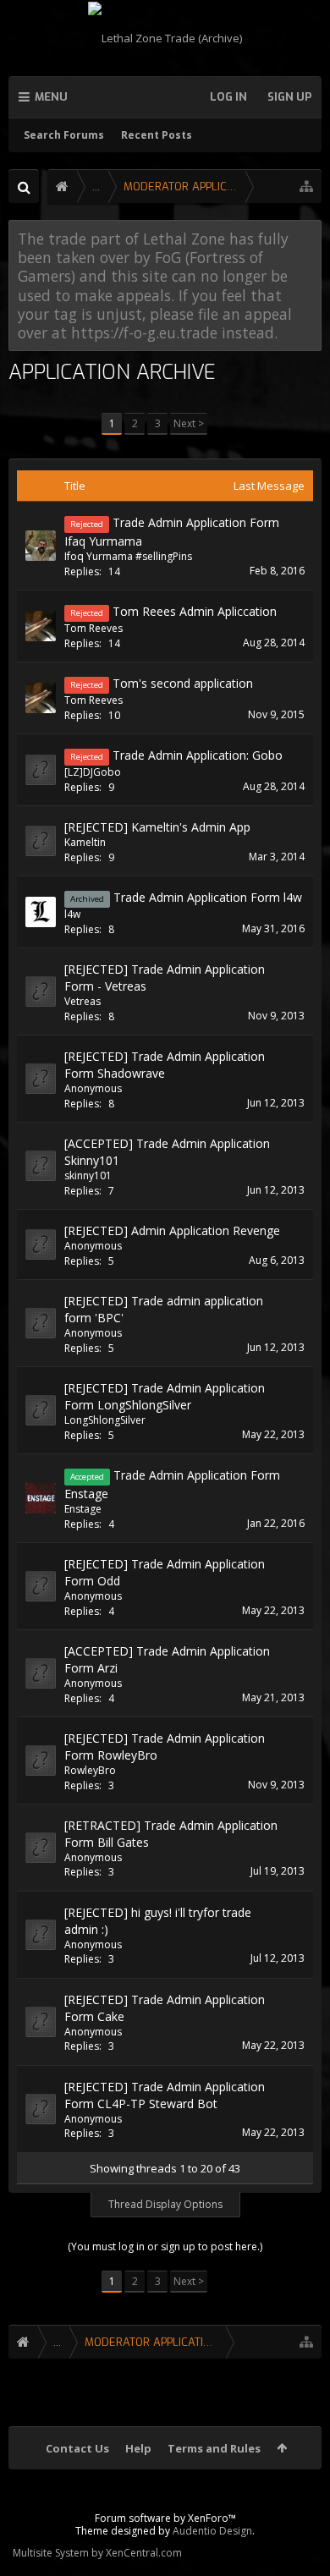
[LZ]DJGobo (93, 772)
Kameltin (85, 842)
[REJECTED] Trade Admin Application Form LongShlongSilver (165, 1396)
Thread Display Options (165, 2204)
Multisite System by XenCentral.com (97, 2553)
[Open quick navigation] (306, 187)
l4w (72, 914)
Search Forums (64, 135)
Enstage (83, 1509)
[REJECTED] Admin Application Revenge (172, 1230)
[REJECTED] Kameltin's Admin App (157, 827)
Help (138, 2448)
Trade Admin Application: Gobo (198, 755)
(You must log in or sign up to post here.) (165, 2246)
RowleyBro (90, 1770)
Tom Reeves (93, 628)
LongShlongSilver (105, 1420)
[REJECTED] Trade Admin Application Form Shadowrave (165, 1065)
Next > (189, 423)
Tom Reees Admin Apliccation (195, 611)
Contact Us (77, 2448)
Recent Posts (157, 135)
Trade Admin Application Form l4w (208, 897)
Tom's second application (183, 683)
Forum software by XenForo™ (165, 2518)
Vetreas (82, 1001)
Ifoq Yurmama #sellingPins (128, 556)
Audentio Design (212, 2531)
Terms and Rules (214, 2448)
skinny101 (88, 1175)
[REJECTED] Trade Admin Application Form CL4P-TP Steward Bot (165, 2095)
